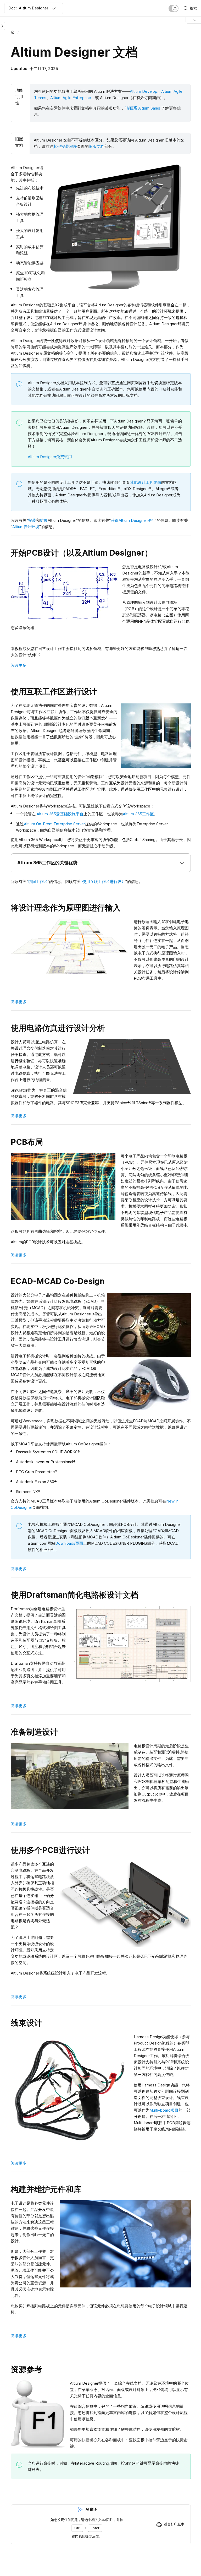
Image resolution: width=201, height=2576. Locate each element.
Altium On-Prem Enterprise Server (54, 824)
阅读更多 (19, 665)
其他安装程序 (65, 146)
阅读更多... (20, 1255)
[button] (101, 863)
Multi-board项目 (164, 2110)
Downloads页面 (69, 1543)
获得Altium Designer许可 (133, 520)
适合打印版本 (174, 2524)
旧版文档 (97, 146)
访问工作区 (38, 882)
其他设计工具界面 (146, 482)
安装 (32, 520)
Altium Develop (144, 91)
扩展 (44, 520)
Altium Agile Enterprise (71, 98)
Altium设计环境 (26, 527)
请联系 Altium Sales (143, 108)
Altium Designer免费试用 (50, 457)
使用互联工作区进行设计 (104, 882)
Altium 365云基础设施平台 (60, 814)
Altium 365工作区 (138, 814)
